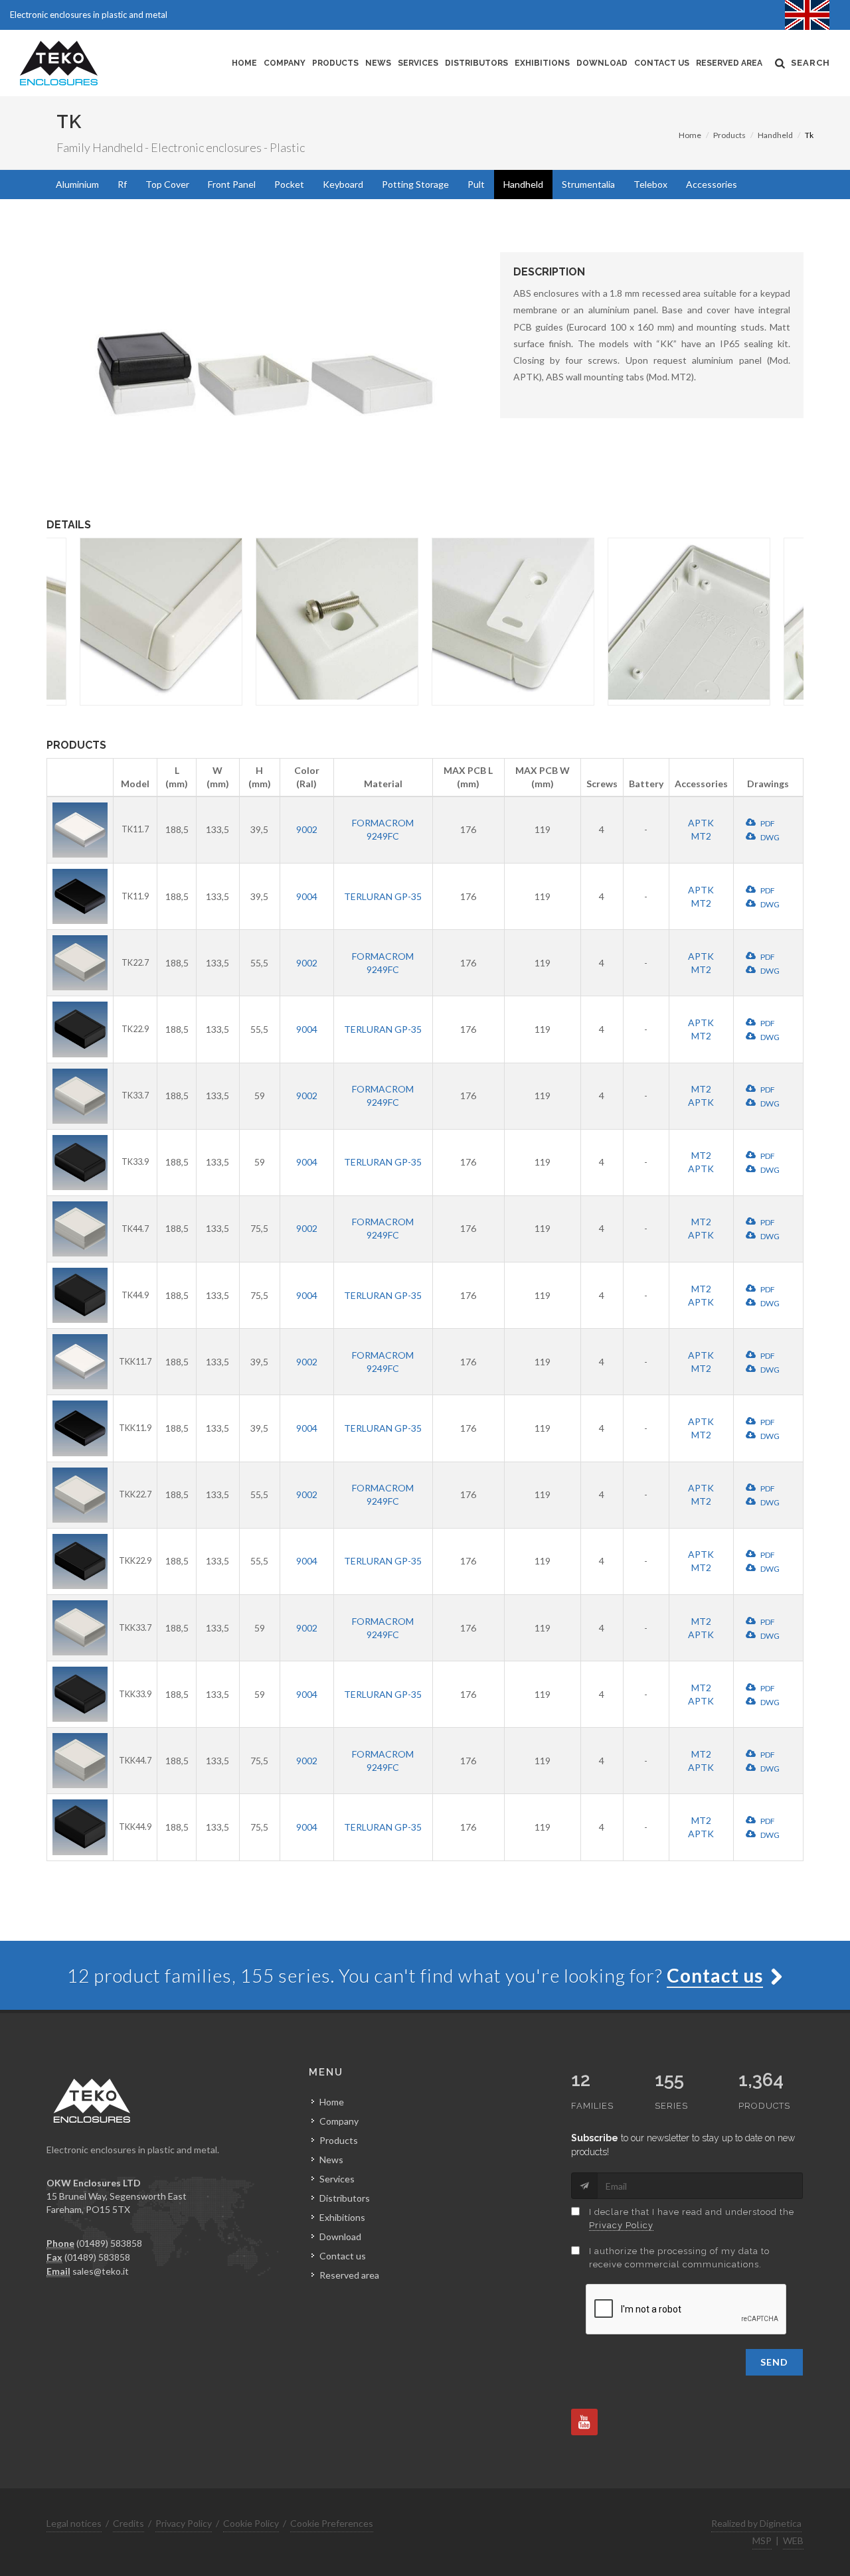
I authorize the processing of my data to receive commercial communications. (679, 2258)
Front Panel (232, 184)
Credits (128, 2523)
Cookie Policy (251, 2523)
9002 (307, 829)
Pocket (289, 184)
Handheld (775, 135)
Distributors (476, 63)
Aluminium (77, 184)
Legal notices (74, 2523)
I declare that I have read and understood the (692, 2219)
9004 (307, 896)
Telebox (650, 184)
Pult (476, 184)
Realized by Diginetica (756, 2523)
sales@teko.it (101, 2271)
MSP (762, 2540)
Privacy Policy (621, 2225)
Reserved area (729, 63)
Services (418, 63)
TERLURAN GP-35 (383, 896)
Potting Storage (415, 184)
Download (602, 63)
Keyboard (343, 184)
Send (774, 2362)
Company (285, 63)
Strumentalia (588, 184)
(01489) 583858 (109, 2243)
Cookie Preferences (332, 2523)
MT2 (701, 836)
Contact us (662, 63)
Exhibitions (542, 63)
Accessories (712, 184)
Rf (122, 184)
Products (335, 63)
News (378, 63)
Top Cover (167, 184)
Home (244, 63)
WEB (793, 2540)
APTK (701, 823)
